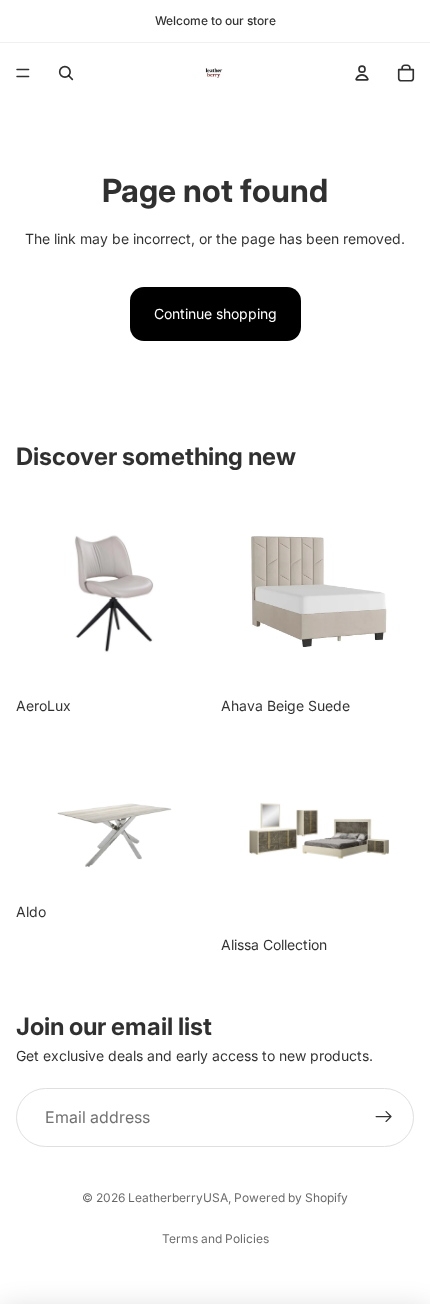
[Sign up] (384, 1118)
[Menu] (23, 73)
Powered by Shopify (291, 1197)
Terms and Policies (215, 1238)
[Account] (362, 73)
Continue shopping (215, 313)
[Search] (66, 73)
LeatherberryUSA (178, 1197)
